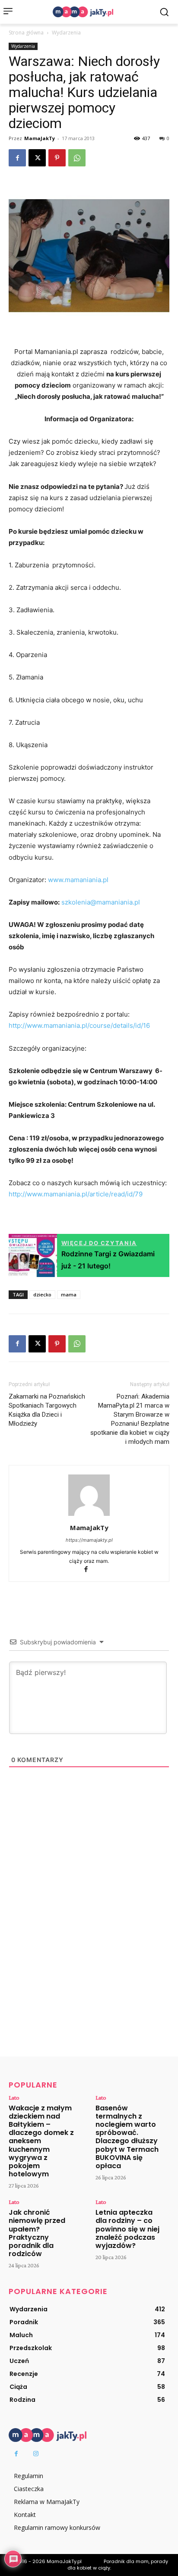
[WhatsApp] (77, 158)
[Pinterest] (57, 158)
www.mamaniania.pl (78, 880)
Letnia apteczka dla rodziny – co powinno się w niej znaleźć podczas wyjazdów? (127, 2229)
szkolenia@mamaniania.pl (101, 902)
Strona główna (26, 33)
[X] (37, 158)
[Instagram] (36, 2454)
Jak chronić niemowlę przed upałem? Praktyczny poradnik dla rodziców (37, 2233)
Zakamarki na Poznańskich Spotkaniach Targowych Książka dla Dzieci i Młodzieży (47, 1410)
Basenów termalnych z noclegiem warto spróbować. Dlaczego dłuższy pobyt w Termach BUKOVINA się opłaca (127, 2137)
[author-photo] (89, 1516)
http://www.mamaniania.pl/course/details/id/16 (79, 1025)
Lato (14, 2097)
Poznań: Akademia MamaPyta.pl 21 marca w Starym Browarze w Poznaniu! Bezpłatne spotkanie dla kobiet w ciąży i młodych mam (130, 1419)
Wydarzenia (66, 33)
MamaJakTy (40, 138)
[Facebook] (17, 158)
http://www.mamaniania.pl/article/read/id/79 (76, 1194)
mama (69, 1294)
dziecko (42, 1294)
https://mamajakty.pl (89, 1540)
